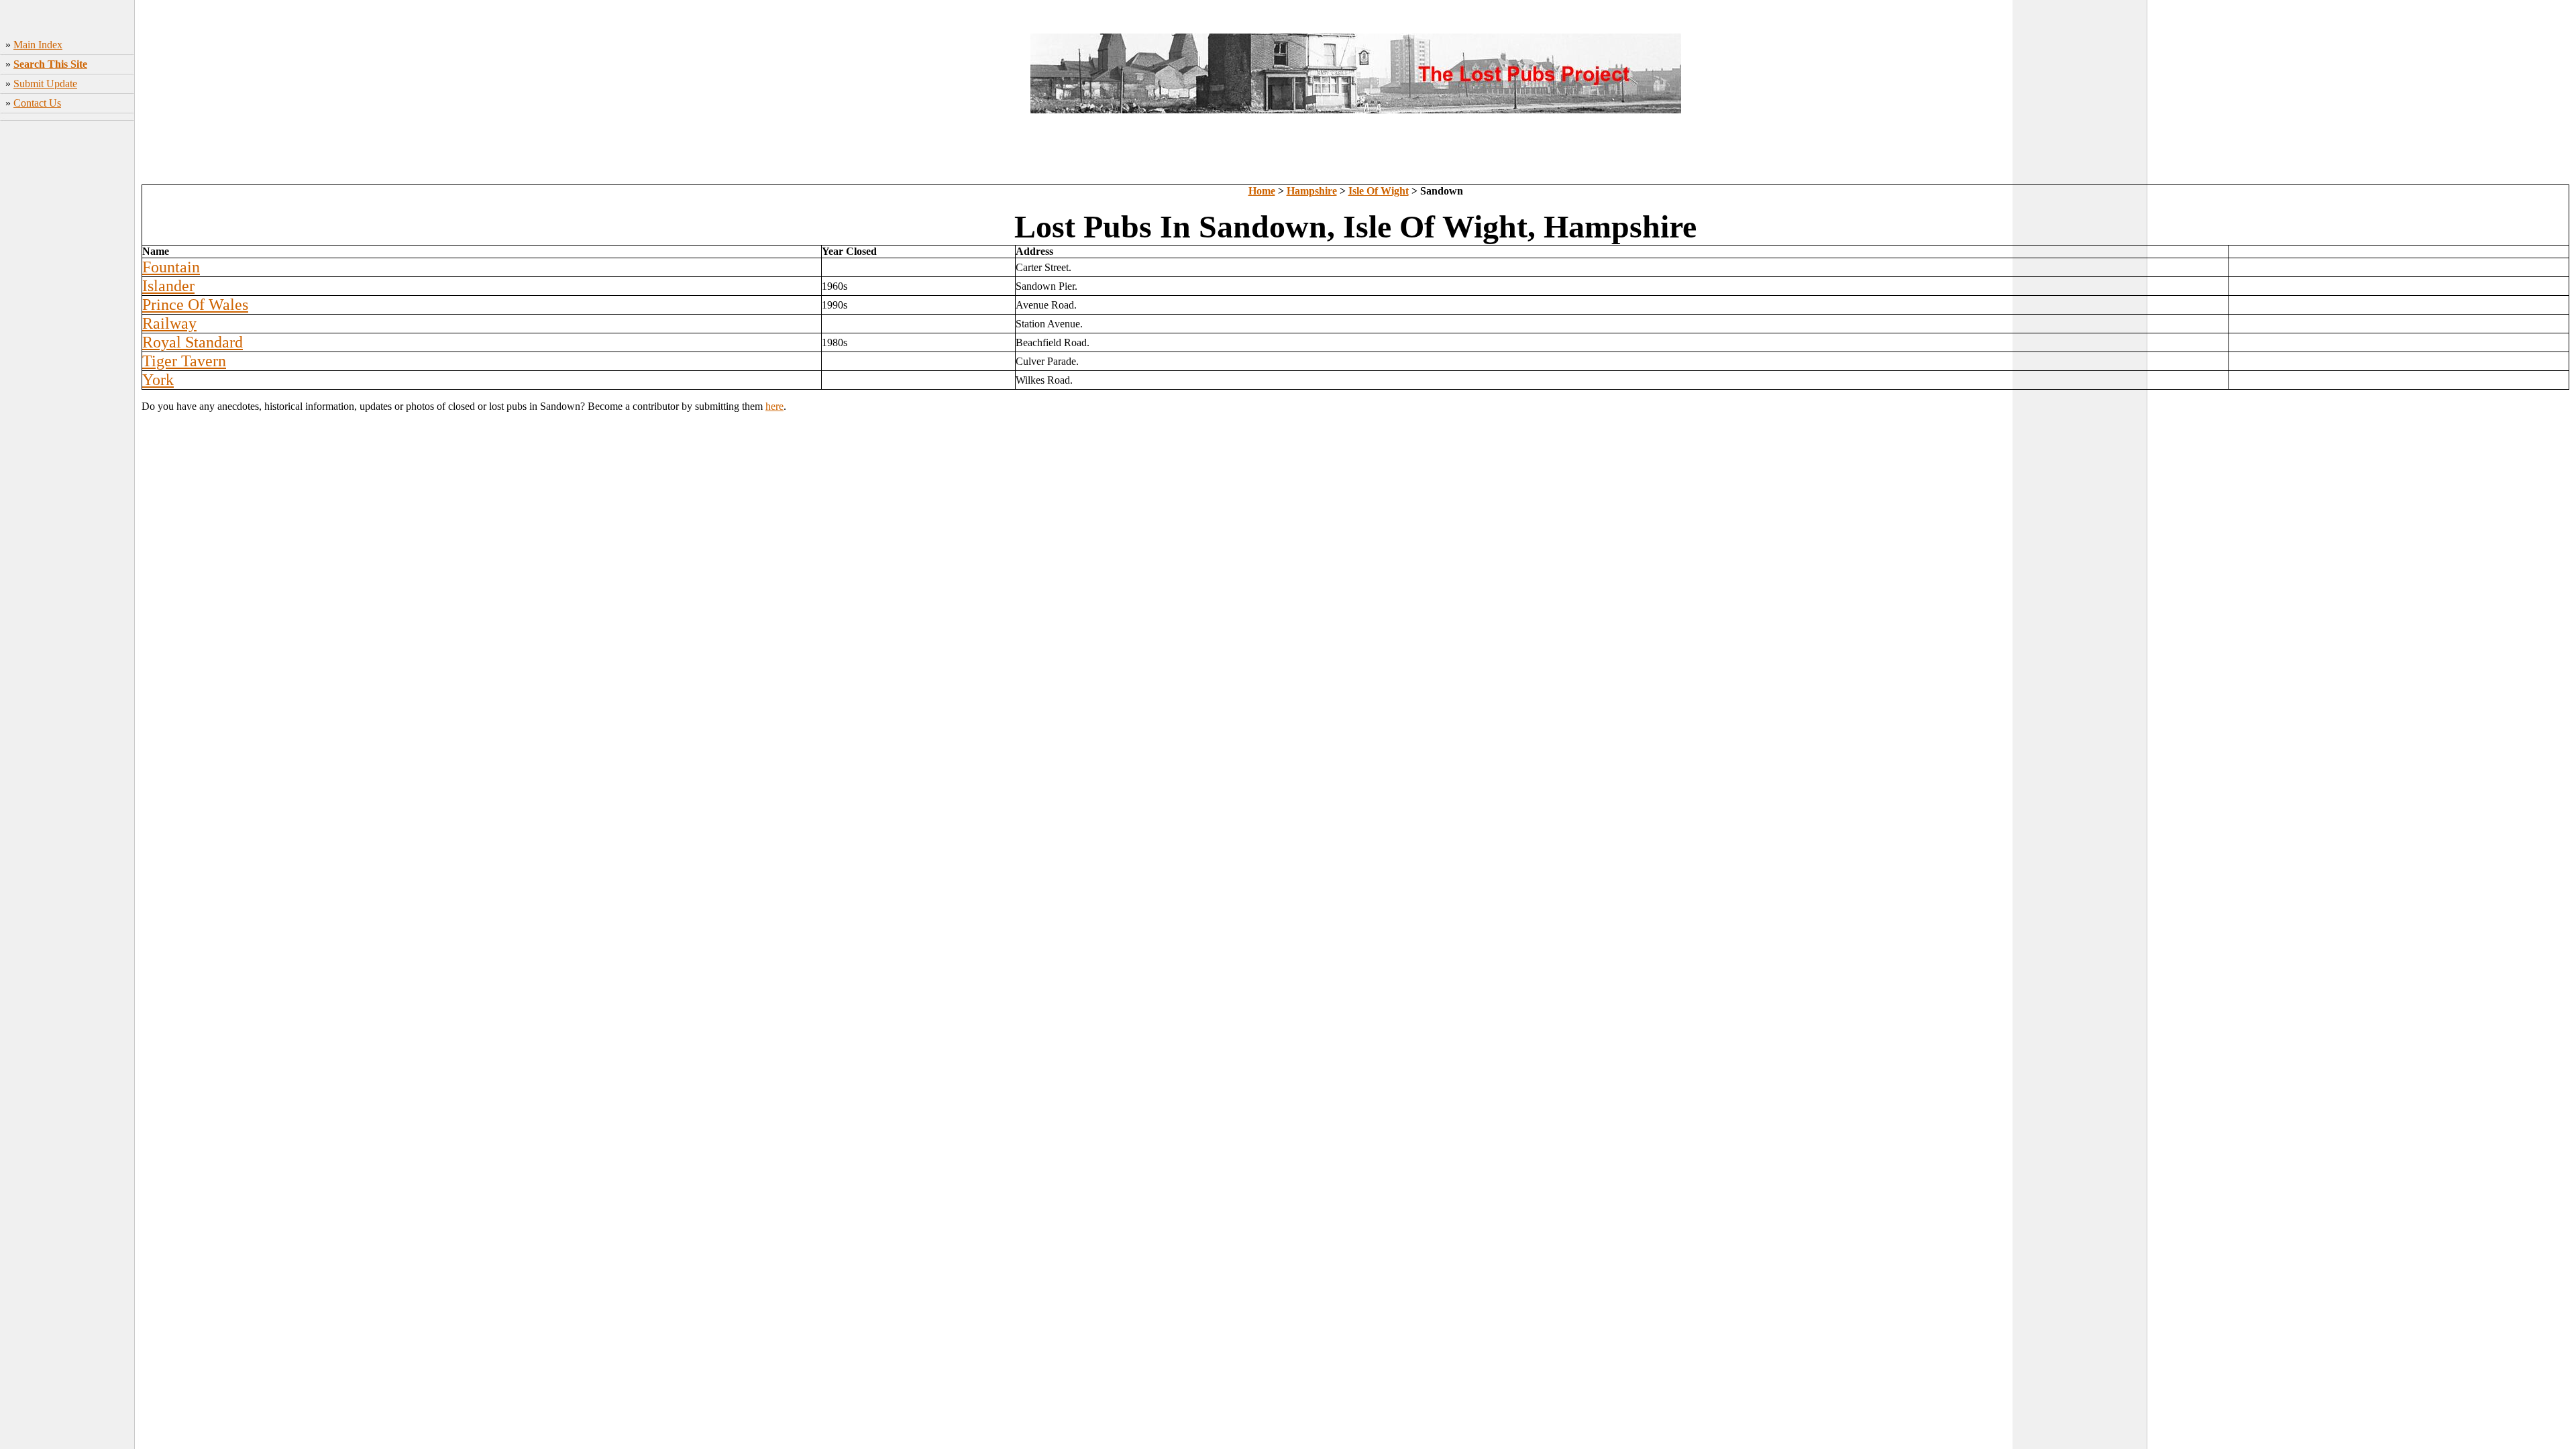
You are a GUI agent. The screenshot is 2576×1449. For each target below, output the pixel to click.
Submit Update (45, 84)
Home (1262, 191)
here (774, 406)
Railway (169, 323)
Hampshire (1312, 191)
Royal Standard (193, 342)
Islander (168, 286)
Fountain (171, 267)
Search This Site (50, 64)
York (158, 380)
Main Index (38, 45)
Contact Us (37, 103)
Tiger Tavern (184, 361)
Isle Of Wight (1379, 191)
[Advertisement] (67, 336)
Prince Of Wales (195, 305)
